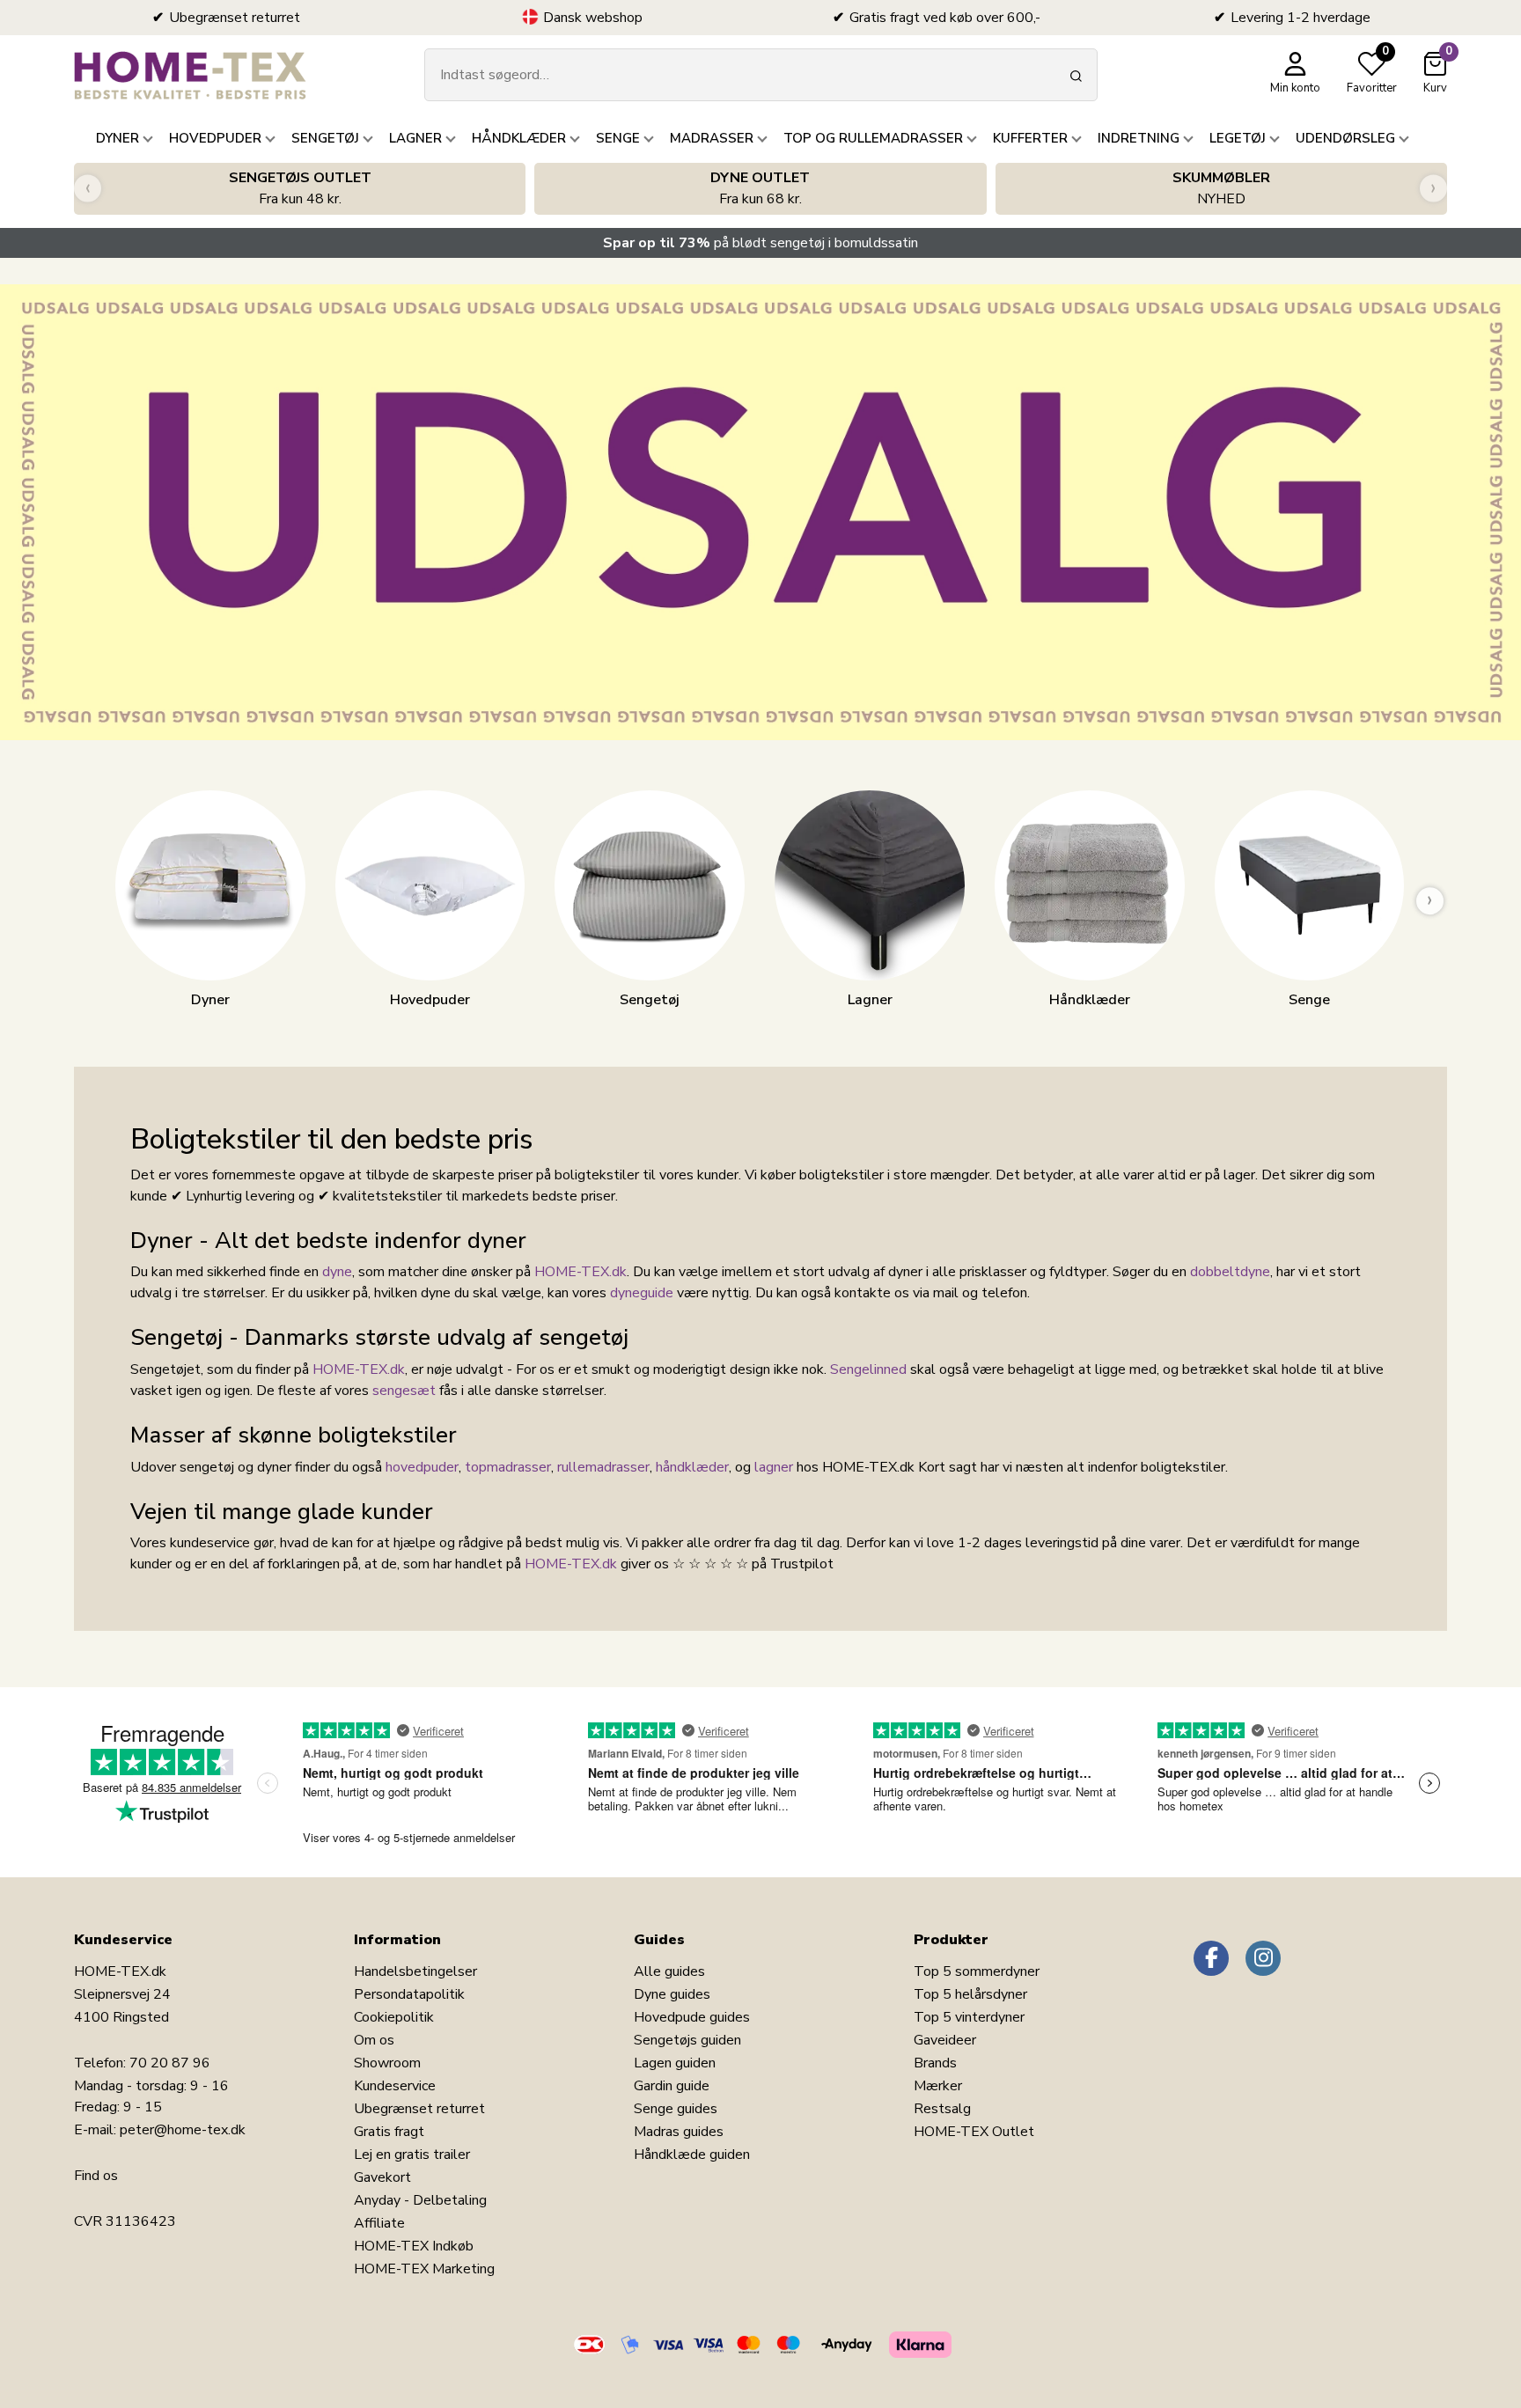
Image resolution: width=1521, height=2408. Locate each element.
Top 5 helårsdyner (970, 1994)
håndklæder (692, 1467)
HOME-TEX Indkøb (414, 2246)
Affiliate (379, 2223)
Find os (96, 2176)
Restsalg (942, 2109)
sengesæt (404, 1391)
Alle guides (669, 1971)
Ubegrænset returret (419, 2109)
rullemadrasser (603, 1467)
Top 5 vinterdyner (969, 2017)
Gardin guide (672, 2086)
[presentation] (88, 189)
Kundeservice (395, 2086)
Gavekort (382, 2177)
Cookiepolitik (394, 2017)
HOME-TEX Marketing (424, 2269)
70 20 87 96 (170, 2063)
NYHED (1221, 188)
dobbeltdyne (1230, 1272)
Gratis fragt (389, 2132)
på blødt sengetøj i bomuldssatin (760, 243)
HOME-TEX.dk (580, 1272)
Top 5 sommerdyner (977, 1971)
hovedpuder (422, 1467)
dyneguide (642, 1293)
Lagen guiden (675, 2063)
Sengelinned (868, 1369)
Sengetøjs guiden (687, 2040)
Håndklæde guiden (692, 2155)
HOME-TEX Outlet (974, 2132)
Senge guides (676, 2109)
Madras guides (679, 2132)
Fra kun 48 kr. (300, 188)
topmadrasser (508, 1467)
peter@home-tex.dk (183, 2130)
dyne (337, 1272)
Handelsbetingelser (415, 1971)
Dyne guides (672, 1994)
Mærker (938, 2086)
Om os (374, 2040)
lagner (774, 1467)
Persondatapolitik (409, 1994)
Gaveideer (945, 2040)
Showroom (387, 2063)
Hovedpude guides (692, 2017)
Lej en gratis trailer (412, 2155)
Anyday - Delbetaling (420, 2200)
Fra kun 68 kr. (760, 188)
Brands (935, 2063)
